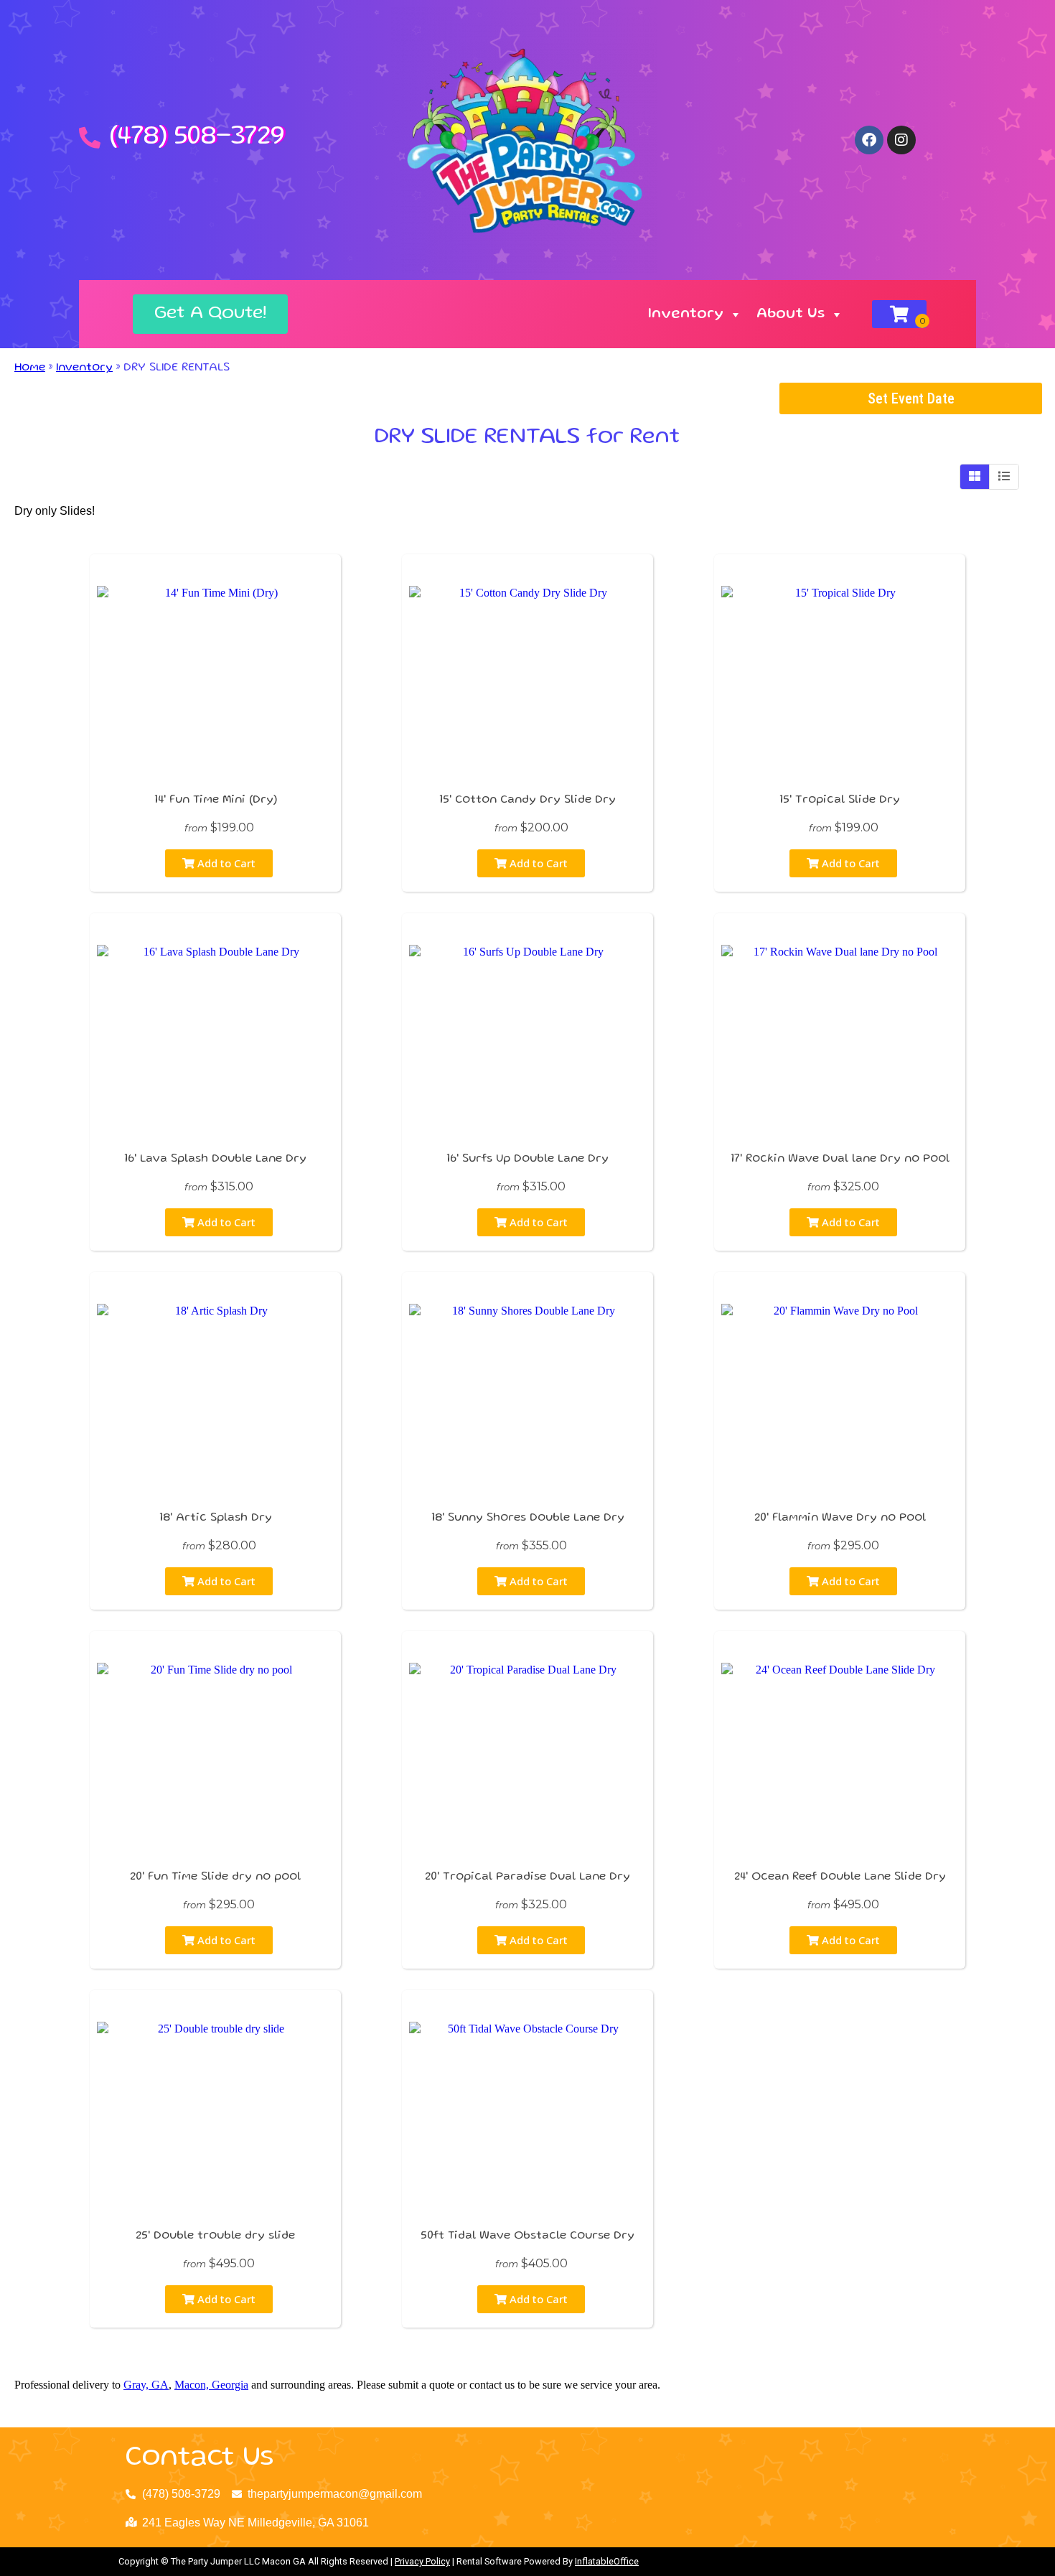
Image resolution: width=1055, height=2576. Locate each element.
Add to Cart (225, 863)
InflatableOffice (607, 2561)
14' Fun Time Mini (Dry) (216, 801)
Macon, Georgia (211, 2385)
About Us (791, 314)
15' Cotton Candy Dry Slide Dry (527, 801)
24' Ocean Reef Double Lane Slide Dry (840, 1877)
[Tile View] (975, 477)
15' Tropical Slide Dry (840, 801)
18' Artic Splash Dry (216, 1518)
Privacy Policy (422, 2561)
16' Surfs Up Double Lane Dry (527, 1159)
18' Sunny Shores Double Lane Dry (528, 1518)
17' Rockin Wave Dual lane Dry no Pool (840, 1159)
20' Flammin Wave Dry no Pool (840, 1518)
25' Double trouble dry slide (215, 2236)
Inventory (686, 314)
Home (30, 368)
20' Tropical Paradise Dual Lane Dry (527, 1877)
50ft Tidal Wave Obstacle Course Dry (527, 2236)
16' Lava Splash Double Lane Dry (215, 1159)
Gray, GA (146, 2385)
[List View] (1004, 477)
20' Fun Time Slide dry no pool (215, 1877)
